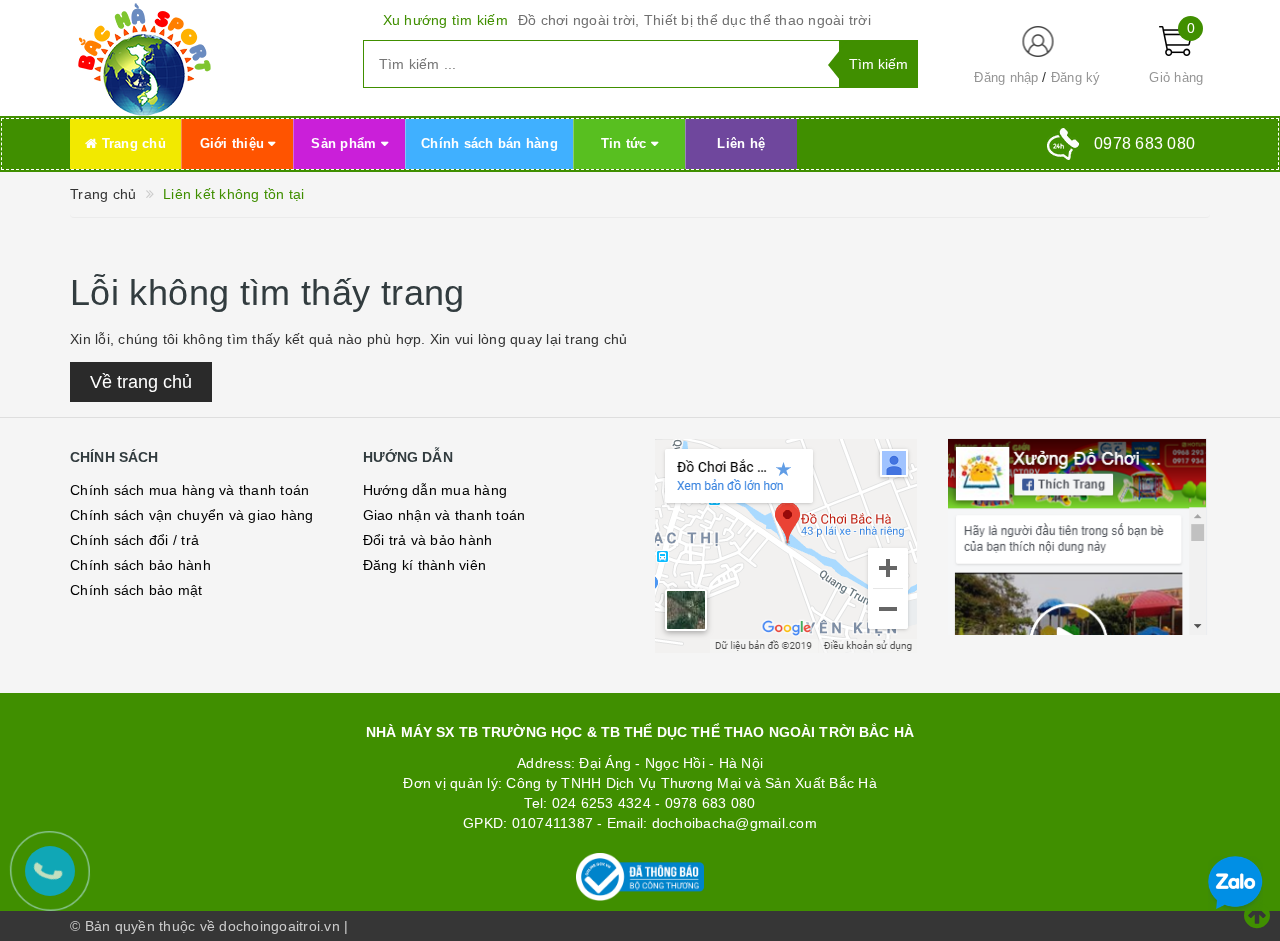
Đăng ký (1076, 77)
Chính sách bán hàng (489, 143)
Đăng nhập (1006, 77)
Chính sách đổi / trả (134, 540)
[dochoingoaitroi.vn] (201, 58)
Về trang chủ (141, 382)
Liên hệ (741, 143)
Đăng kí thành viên (425, 565)
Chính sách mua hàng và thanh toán (189, 490)
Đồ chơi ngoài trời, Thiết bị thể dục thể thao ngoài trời (694, 20)
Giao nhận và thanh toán (444, 515)
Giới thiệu (234, 143)
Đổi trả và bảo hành (428, 540)
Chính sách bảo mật (136, 590)
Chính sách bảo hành (140, 565)
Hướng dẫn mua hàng (435, 490)
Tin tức (626, 143)
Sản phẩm (345, 143)
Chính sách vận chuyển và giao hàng (192, 515)
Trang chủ (131, 143)
